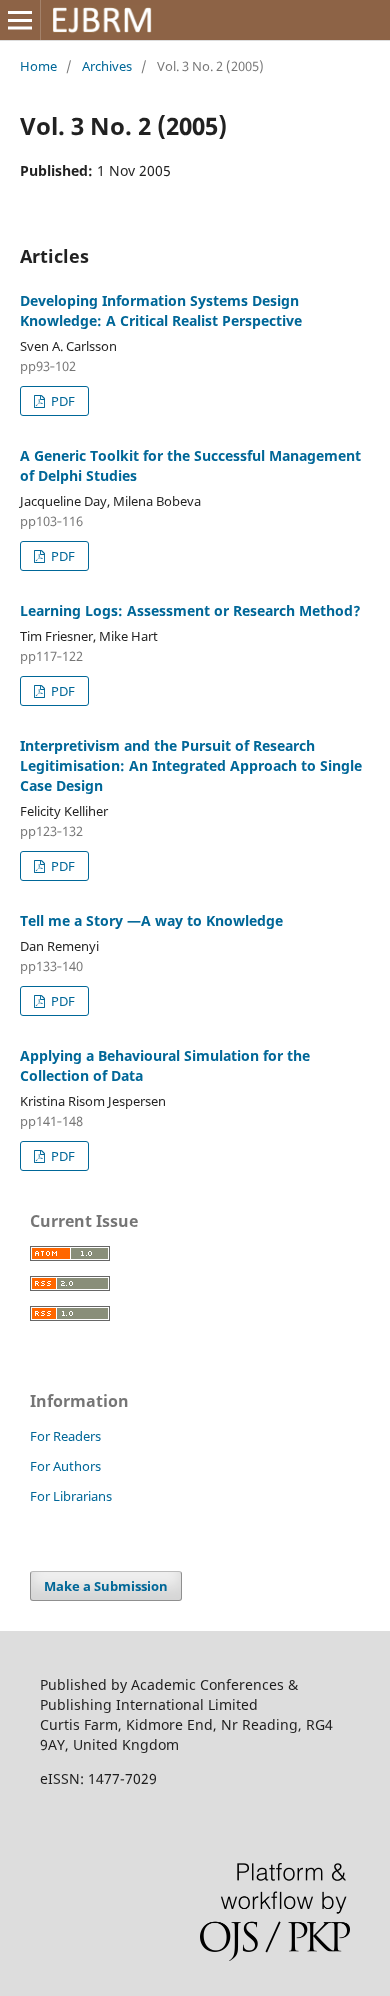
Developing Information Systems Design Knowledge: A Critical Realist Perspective (161, 310)
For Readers (65, 1436)
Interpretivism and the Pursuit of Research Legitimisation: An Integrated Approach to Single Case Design (191, 765)
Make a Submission (106, 1586)
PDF (61, 401)
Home (38, 66)
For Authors (65, 1466)
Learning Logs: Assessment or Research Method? (190, 610)
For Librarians (71, 1496)
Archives (107, 66)
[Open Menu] (20, 20)
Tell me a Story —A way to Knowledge (151, 920)
